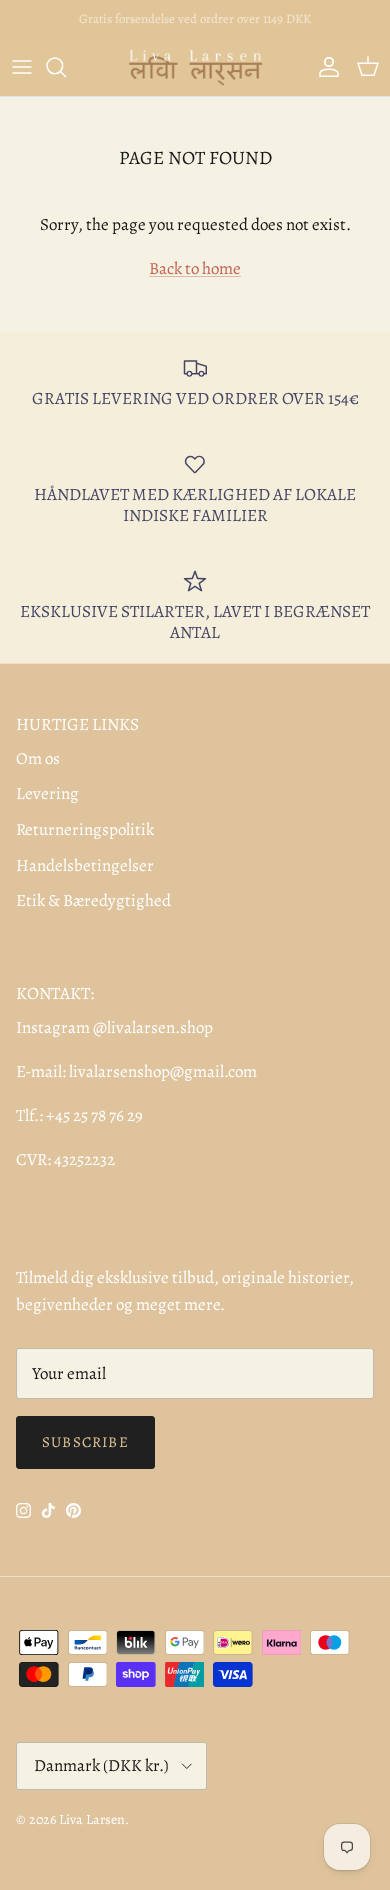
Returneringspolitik (85, 829)
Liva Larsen (92, 1819)
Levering (47, 793)
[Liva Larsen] (195, 67)
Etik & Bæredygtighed (93, 900)
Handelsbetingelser (85, 865)
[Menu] (22, 67)
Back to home (195, 268)
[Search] (66, 67)
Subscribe (85, 1442)
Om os (38, 758)
